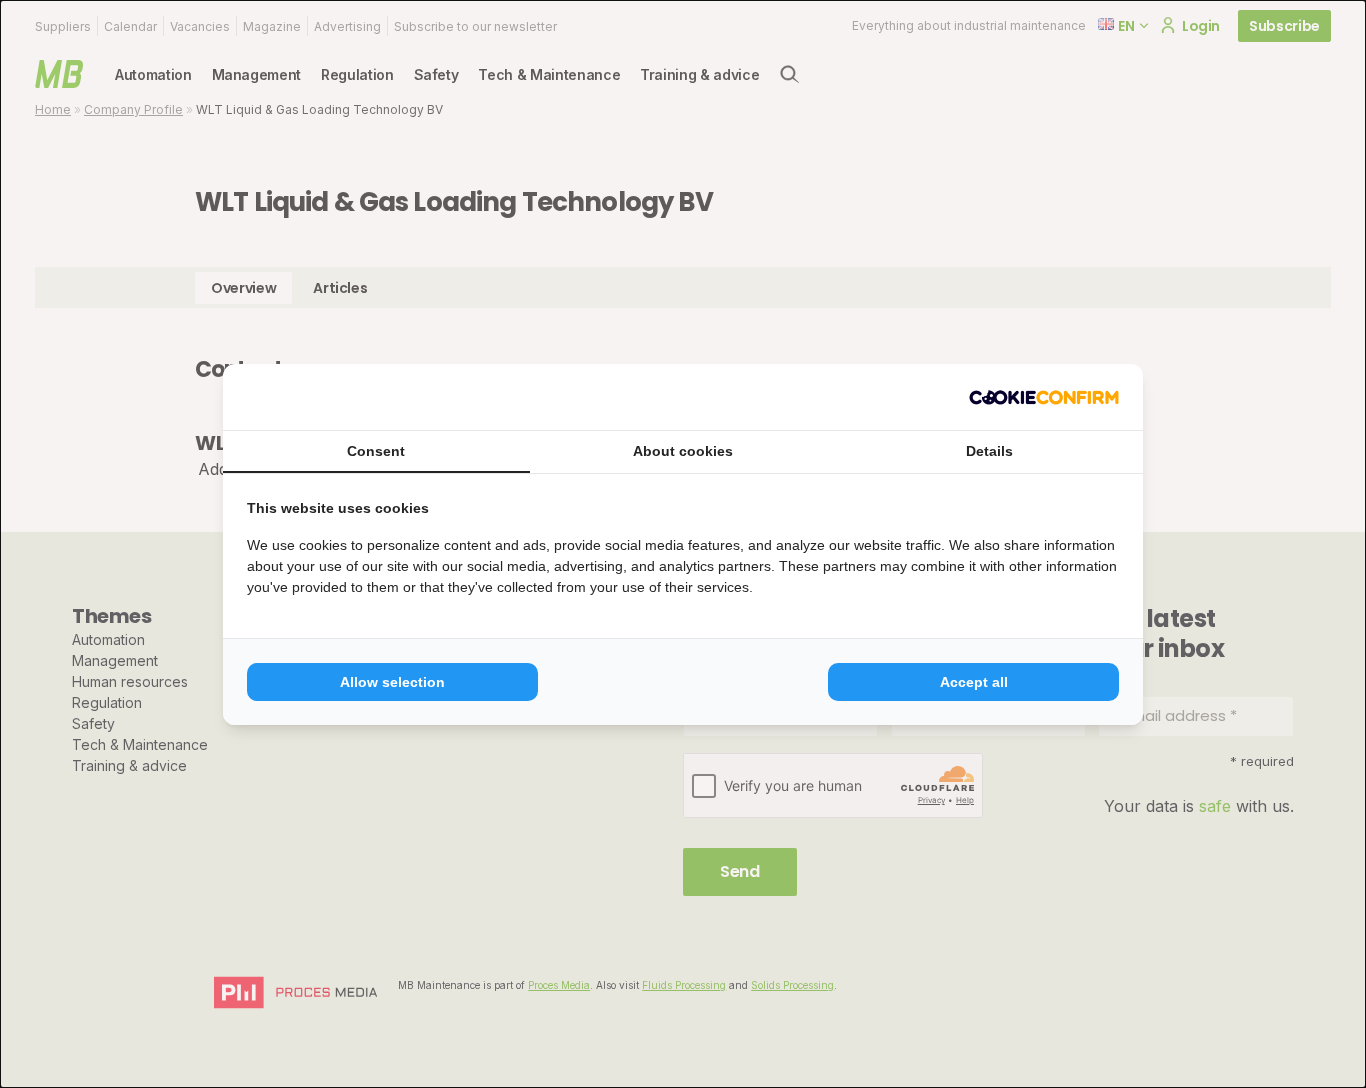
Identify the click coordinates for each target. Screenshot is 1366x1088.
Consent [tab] (376, 451)
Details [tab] (989, 451)
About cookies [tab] (683, 451)
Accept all (974, 682)
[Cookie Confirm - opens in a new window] (1044, 397)
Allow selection (392, 682)
